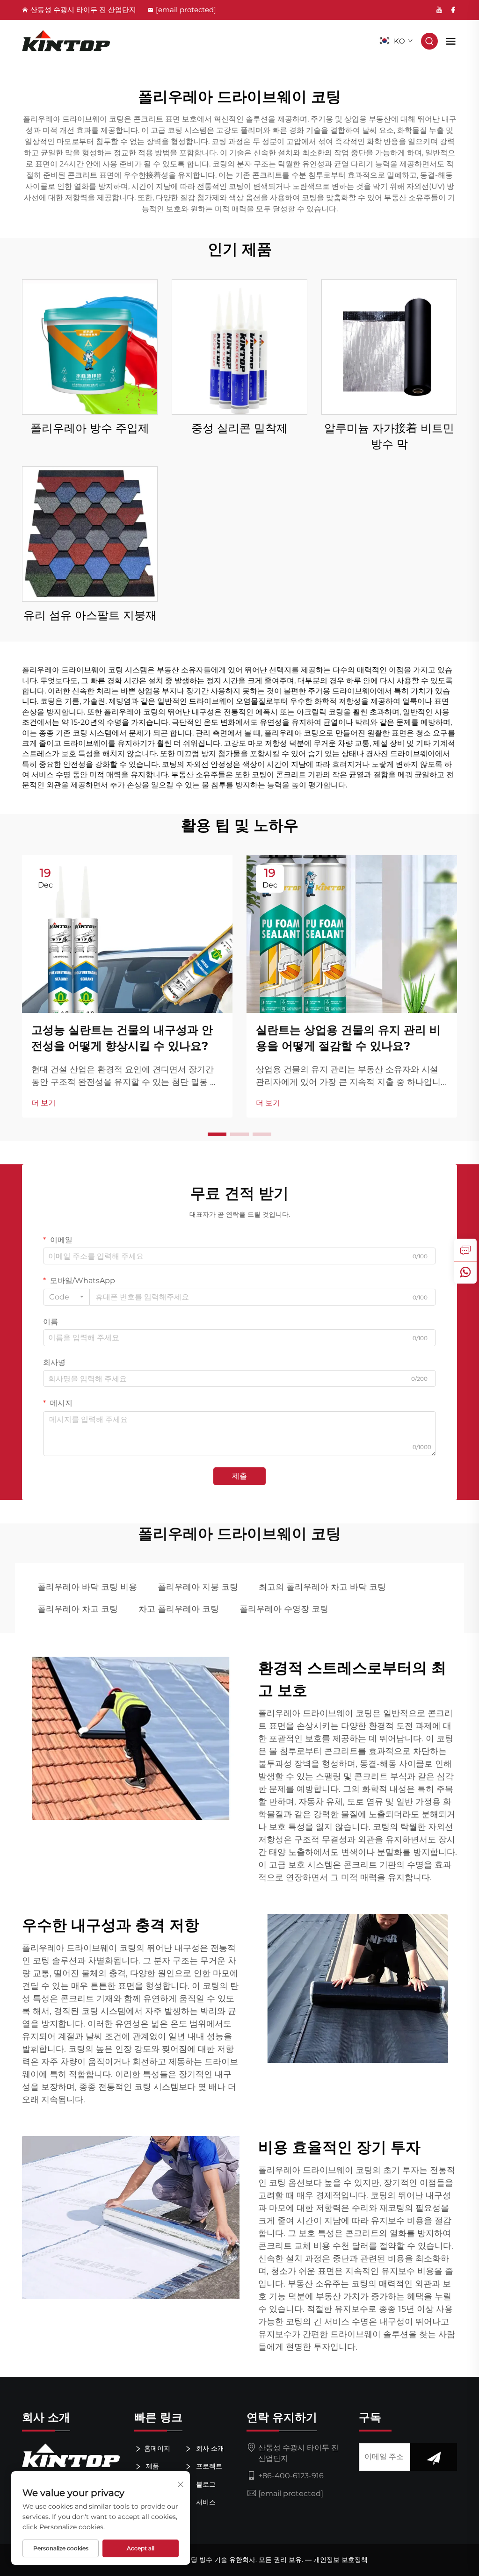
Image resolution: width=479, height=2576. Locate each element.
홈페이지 (157, 2448)
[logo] (66, 41)
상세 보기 (90, 347)
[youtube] (439, 10)
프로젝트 (208, 2466)
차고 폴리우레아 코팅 (179, 1609)
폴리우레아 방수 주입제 (90, 428)
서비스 (205, 2502)
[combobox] (66, 1297)
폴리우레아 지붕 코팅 (198, 1587)
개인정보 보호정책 (341, 2560)
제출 (239, 1476)
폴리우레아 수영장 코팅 (284, 1609)
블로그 (205, 2484)
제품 (152, 2466)
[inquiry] (465, 1250)
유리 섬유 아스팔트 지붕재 (90, 615)
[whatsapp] (465, 1272)
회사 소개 (209, 2448)
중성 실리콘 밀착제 (239, 428)
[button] (217, 1134)
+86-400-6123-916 (291, 2476)
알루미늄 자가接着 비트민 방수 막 (389, 436)
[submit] (434, 2457)
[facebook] (453, 10)
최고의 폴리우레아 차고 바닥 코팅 (322, 1587)
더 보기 (44, 1103)
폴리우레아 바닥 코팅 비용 (87, 1587)
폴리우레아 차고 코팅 (78, 1609)
